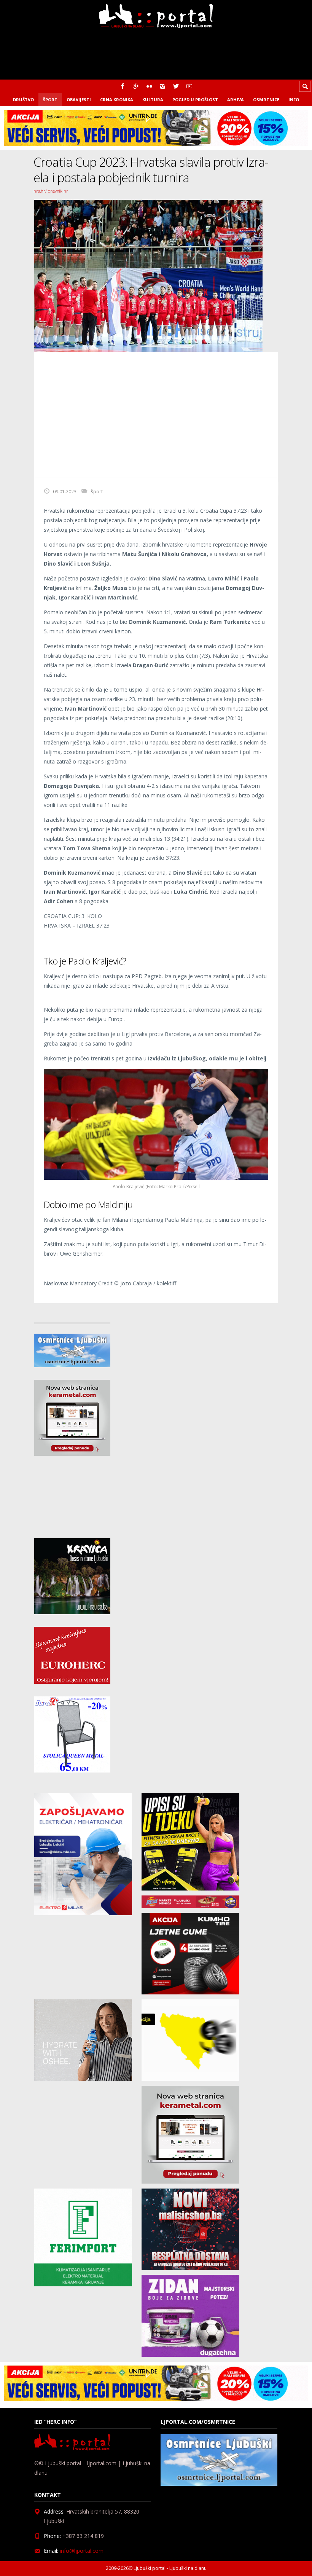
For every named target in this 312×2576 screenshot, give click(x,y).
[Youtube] (189, 86)
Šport (50, 100)
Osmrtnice (266, 100)
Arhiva (236, 100)
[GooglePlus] (136, 86)
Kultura (153, 100)
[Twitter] (176, 86)
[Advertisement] (156, 415)
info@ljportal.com (82, 2551)
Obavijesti (79, 100)
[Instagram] (163, 86)
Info (294, 100)
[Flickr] (149, 86)
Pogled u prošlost (195, 100)
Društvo (23, 100)
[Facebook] (123, 86)
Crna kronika (117, 100)
